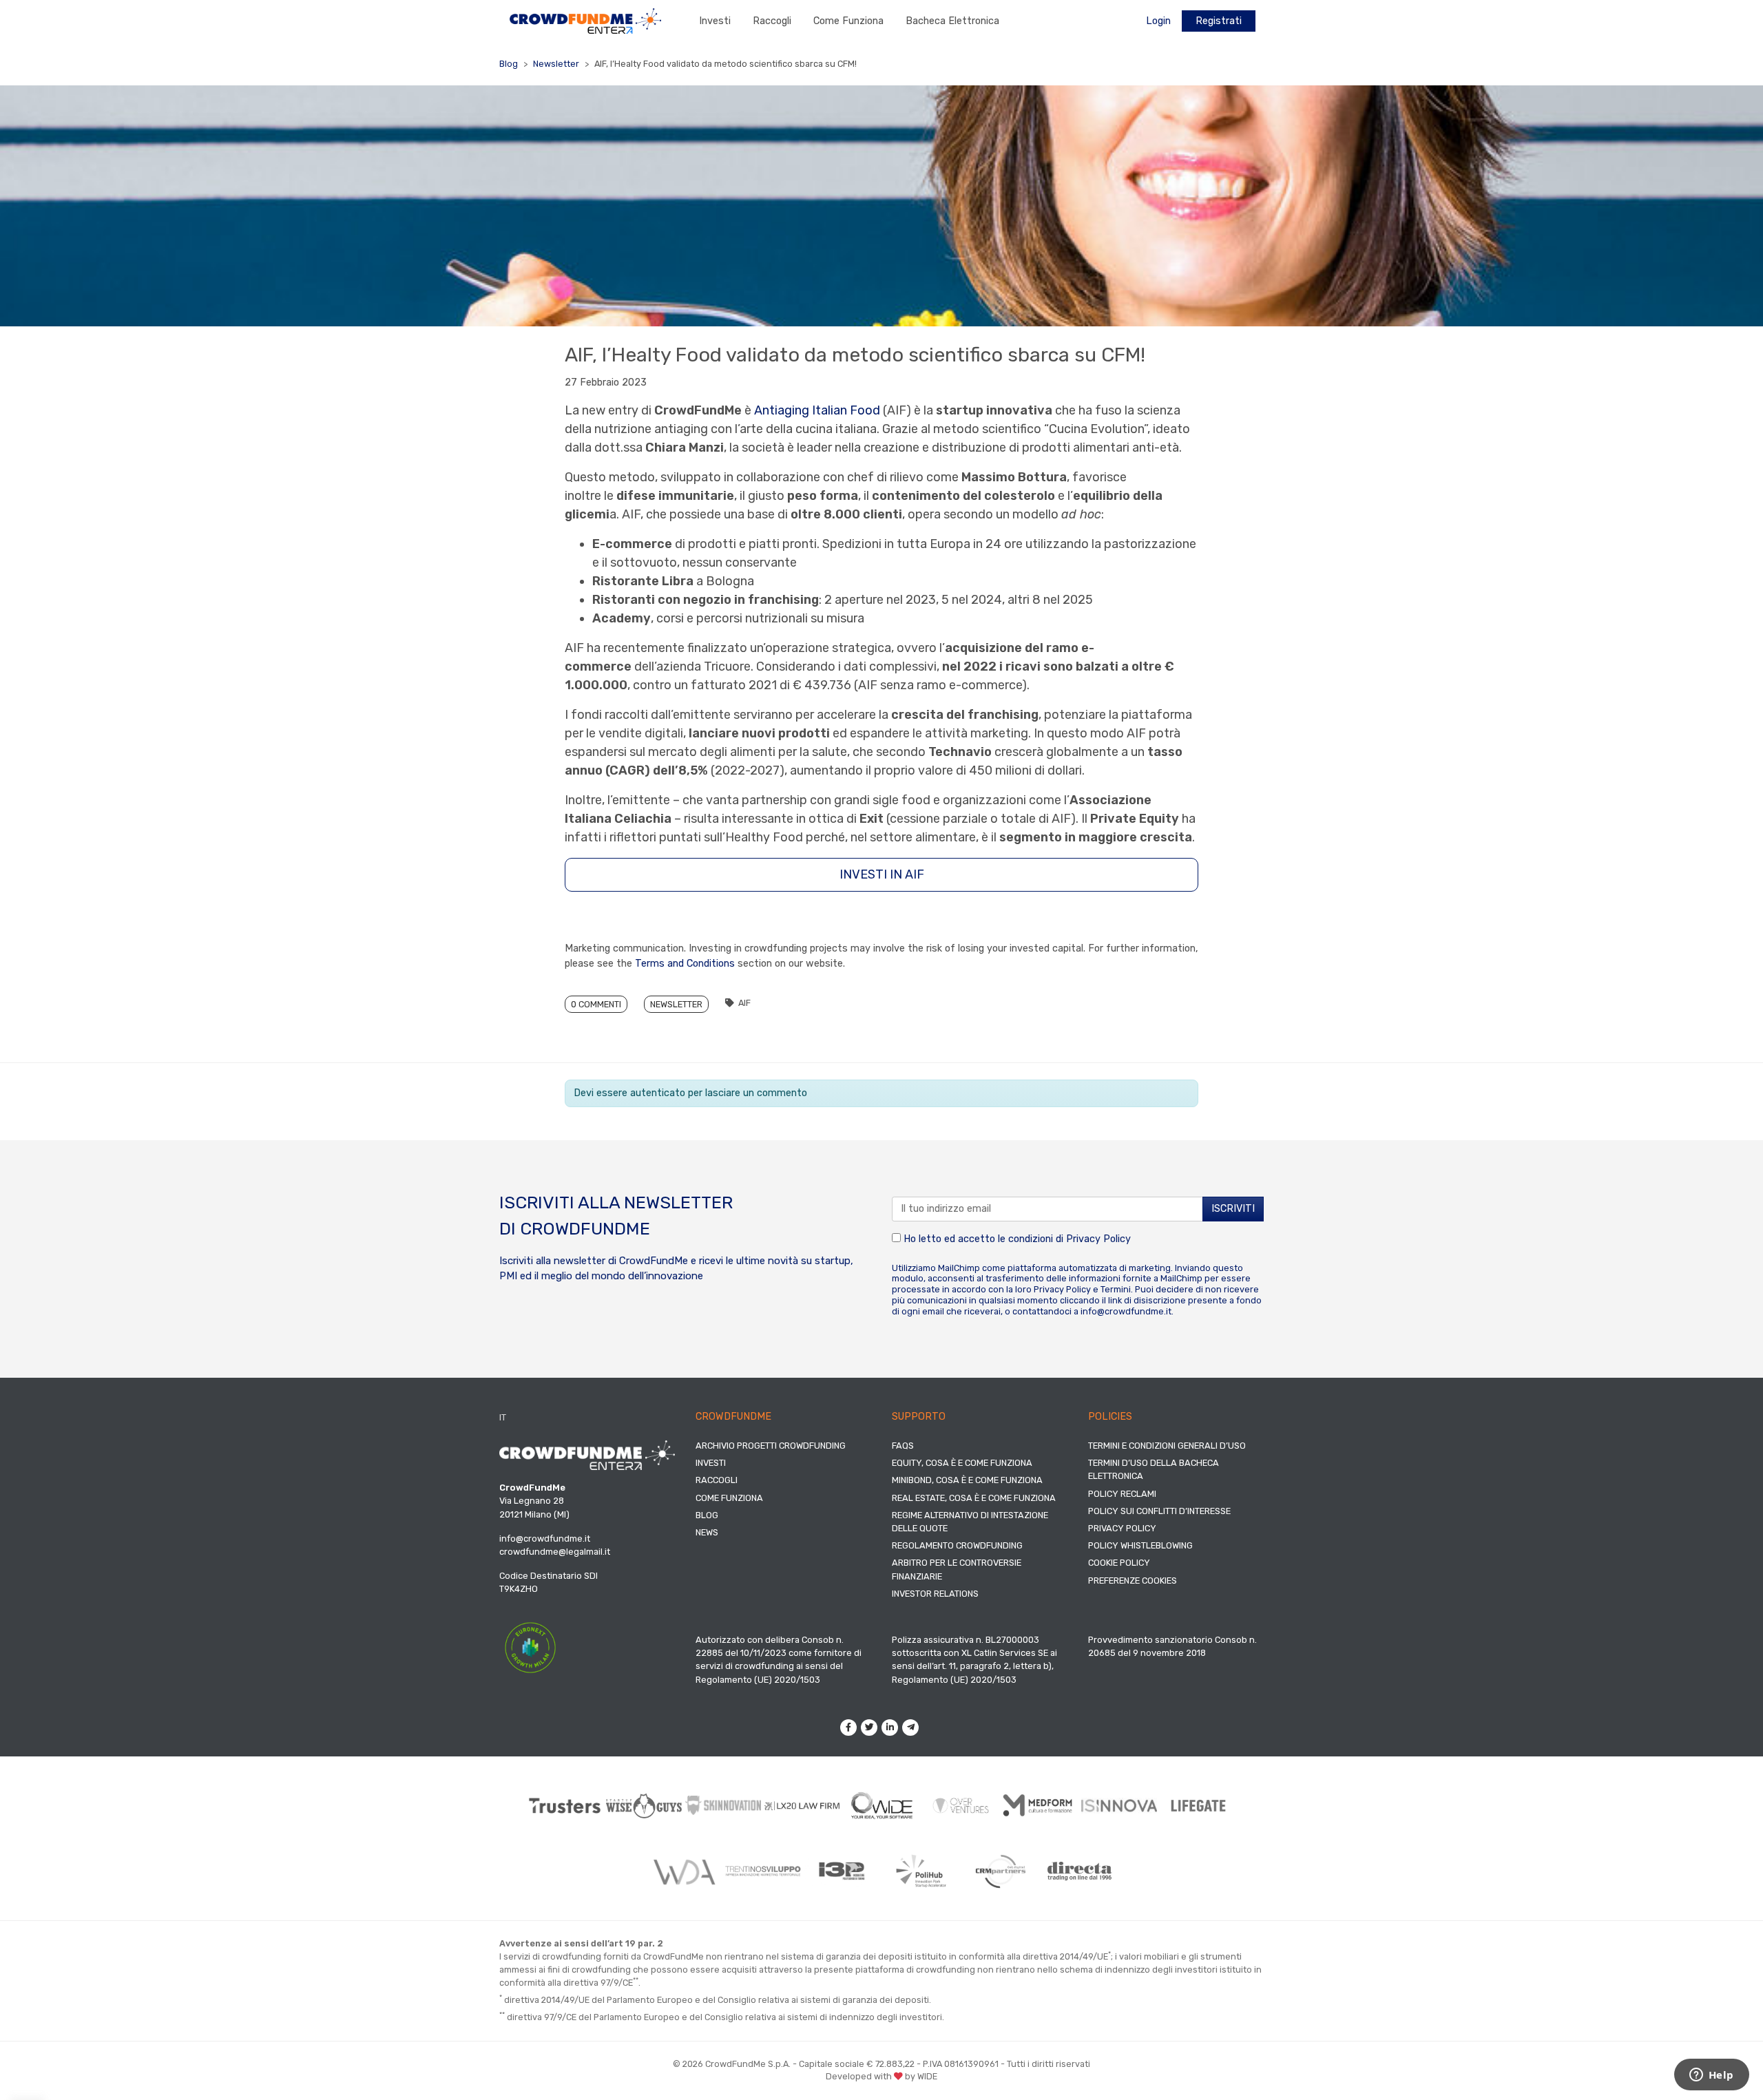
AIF (744, 1003)
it (503, 1417)
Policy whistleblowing (1140, 1545)
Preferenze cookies (1133, 1581)
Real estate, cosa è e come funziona (974, 1498)
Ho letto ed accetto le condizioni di (1016, 1239)
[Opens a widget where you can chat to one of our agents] (1711, 2076)
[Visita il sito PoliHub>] (921, 1871)
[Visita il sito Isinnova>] (1119, 1806)
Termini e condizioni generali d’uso (1167, 1446)
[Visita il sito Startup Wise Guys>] (644, 1806)
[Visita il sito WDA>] (684, 1871)
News (707, 1532)
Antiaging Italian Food (817, 410)
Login (1158, 21)
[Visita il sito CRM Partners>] (1000, 1871)
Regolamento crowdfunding (957, 1545)
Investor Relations (935, 1594)
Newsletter (556, 64)
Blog (509, 64)
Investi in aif (882, 874)
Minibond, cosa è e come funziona (967, 1480)
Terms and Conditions (685, 964)
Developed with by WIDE (881, 2076)
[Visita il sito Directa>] (1079, 1871)
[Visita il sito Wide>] (882, 1806)
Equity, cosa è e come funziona (962, 1463)
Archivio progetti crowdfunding (771, 1446)
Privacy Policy (1098, 1239)
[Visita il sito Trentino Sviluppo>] (763, 1871)
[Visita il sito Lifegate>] (1199, 1805)
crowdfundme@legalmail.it (555, 1552)
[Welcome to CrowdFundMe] (585, 20)
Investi (715, 21)
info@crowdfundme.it (1126, 1311)
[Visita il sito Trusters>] (565, 1806)
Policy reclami (1122, 1494)
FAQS (903, 1446)
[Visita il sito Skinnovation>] (723, 1805)
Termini (1116, 1289)
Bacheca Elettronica (952, 21)
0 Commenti (596, 1004)
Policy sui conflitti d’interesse (1159, 1511)
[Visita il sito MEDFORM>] (1040, 1806)
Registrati (1219, 21)
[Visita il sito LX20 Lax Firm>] (803, 1806)
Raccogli (772, 21)
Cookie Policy (1119, 1563)
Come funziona (848, 21)
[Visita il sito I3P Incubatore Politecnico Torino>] (842, 1871)
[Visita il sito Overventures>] (961, 1806)
